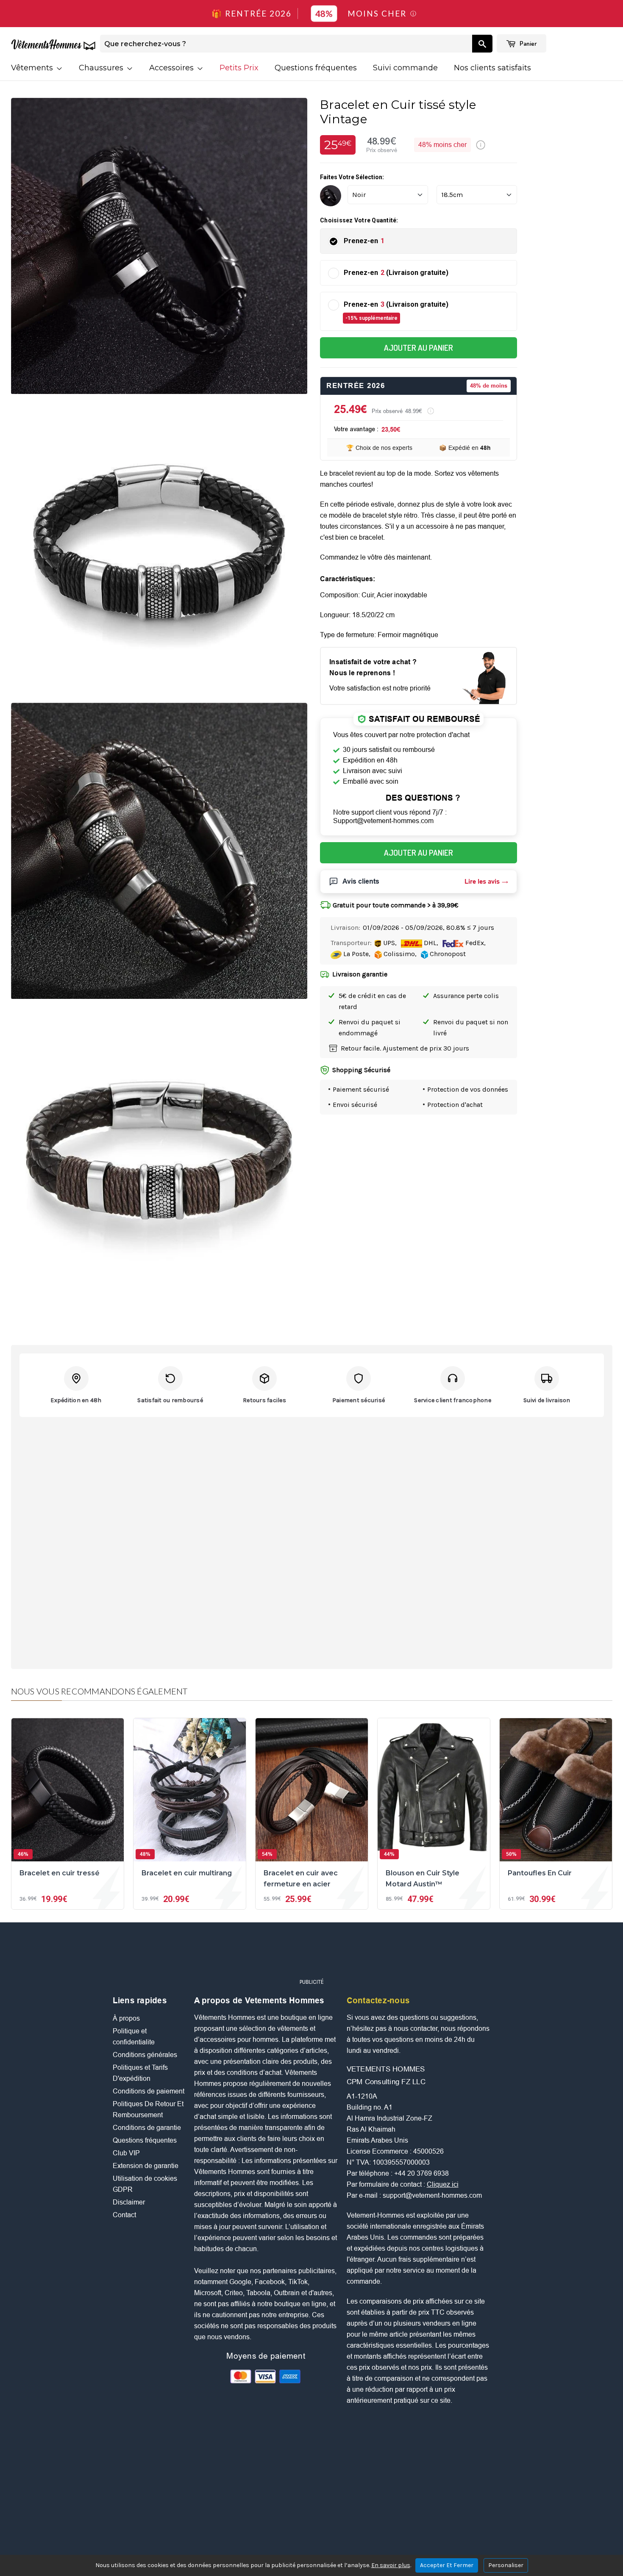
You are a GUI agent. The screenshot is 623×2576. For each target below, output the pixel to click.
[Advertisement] (311, 1954)
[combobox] (286, 44)
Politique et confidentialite (134, 2037)
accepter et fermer (447, 2565)
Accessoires (172, 68)
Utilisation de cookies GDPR (145, 2184)
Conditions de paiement (149, 2091)
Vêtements (33, 68)
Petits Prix (239, 68)
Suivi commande (405, 68)
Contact (124, 2215)
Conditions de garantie (147, 2128)
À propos (126, 2018)
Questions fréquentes (316, 68)
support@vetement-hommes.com (432, 2195)
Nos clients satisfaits (492, 68)
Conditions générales (145, 2055)
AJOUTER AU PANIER (419, 348)
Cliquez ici (443, 2184)
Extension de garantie (146, 2166)
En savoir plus (391, 2565)
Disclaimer (129, 2202)
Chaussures (102, 68)
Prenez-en (364, 241)
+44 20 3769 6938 (421, 2173)
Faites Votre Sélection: (352, 177)
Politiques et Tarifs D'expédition (140, 2073)
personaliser (506, 2565)
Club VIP (126, 2153)
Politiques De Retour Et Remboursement (148, 2109)
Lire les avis (482, 881)
